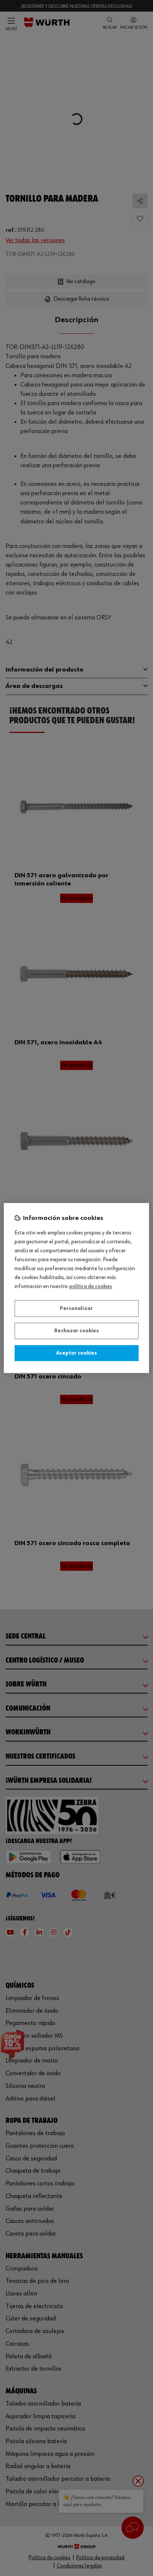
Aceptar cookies (76, 1353)
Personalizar (76, 1308)
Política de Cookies (91, 1287)
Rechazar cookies (76, 1331)
